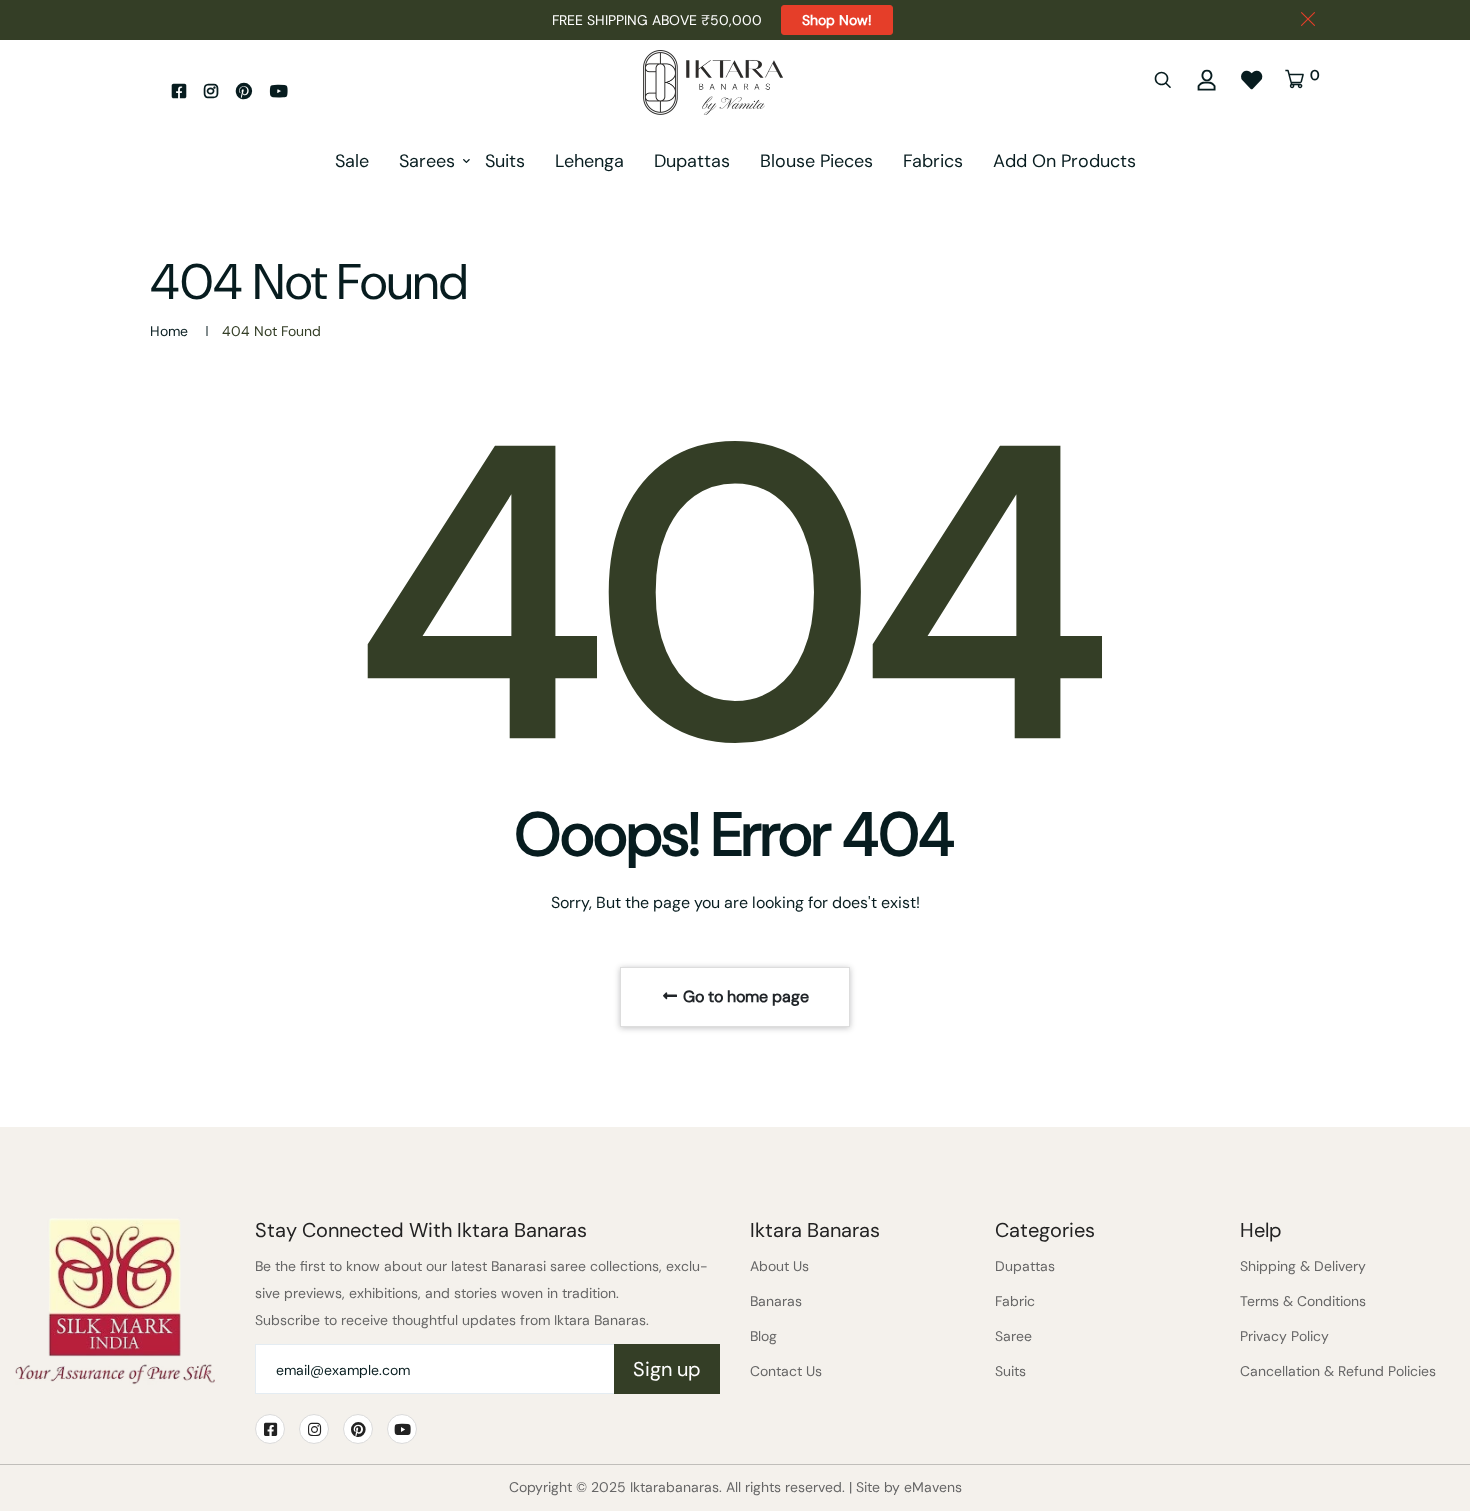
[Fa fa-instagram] (211, 91)
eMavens (933, 1487)
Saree (1013, 1336)
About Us (779, 1266)
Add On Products (1064, 161)
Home (169, 331)
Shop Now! (837, 20)
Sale (352, 161)
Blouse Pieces (816, 161)
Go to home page (744, 996)
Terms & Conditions (1303, 1301)
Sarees (427, 161)
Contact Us (786, 1371)
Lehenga (589, 161)
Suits (505, 161)
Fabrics (933, 161)
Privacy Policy (1284, 1336)
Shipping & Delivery (1303, 1266)
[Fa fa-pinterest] (244, 91)
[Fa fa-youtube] (279, 91)
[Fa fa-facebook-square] (179, 91)
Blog (763, 1336)
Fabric (1015, 1301)
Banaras (776, 1301)
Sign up (667, 1369)
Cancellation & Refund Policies (1338, 1371)
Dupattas (692, 161)
